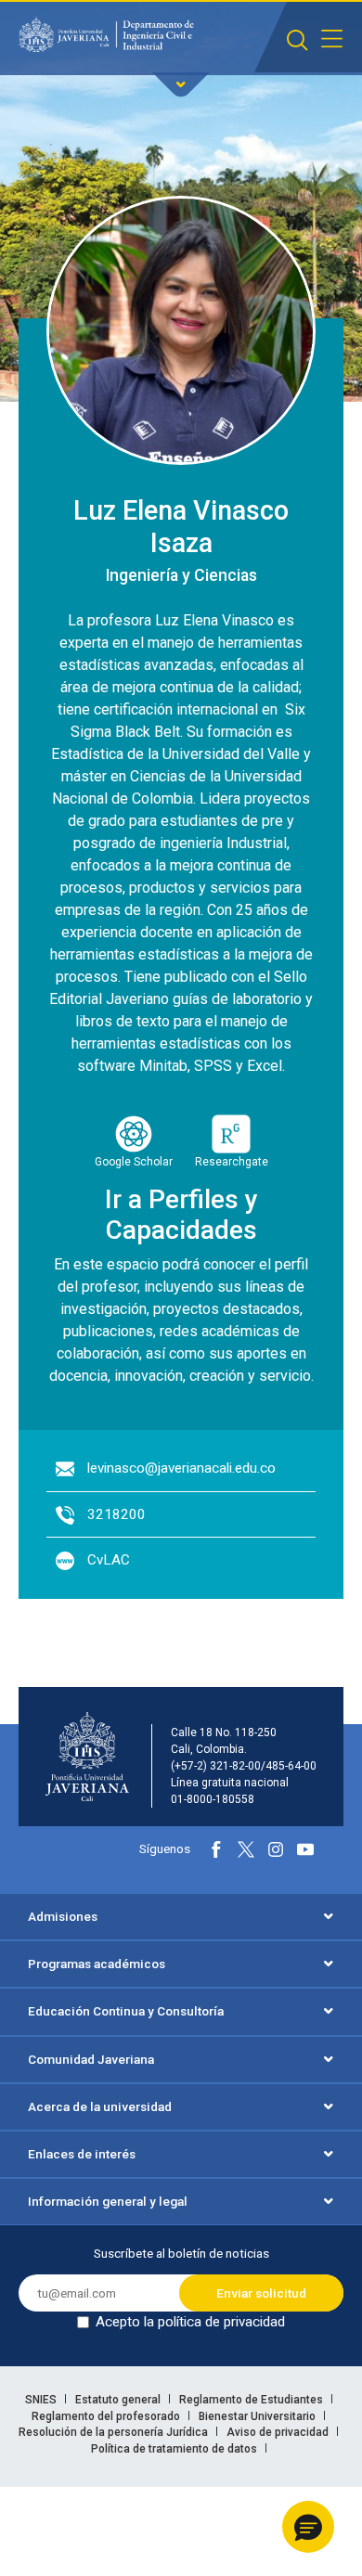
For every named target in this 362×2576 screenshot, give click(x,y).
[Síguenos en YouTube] (305, 1849)
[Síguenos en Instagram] (276, 1849)
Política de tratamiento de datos (175, 2449)
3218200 (116, 1514)
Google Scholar (134, 1162)
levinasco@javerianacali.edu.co (181, 1468)
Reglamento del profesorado (107, 2416)
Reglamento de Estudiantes (252, 2400)
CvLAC (109, 1560)
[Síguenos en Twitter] (246, 1849)
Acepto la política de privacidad (190, 2322)
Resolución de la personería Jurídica (115, 2432)
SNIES (42, 2400)
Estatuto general (119, 2400)
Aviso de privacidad (279, 2432)
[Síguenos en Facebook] (216, 1849)
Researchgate (232, 1162)
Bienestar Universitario (259, 2416)
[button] (308, 2527)
